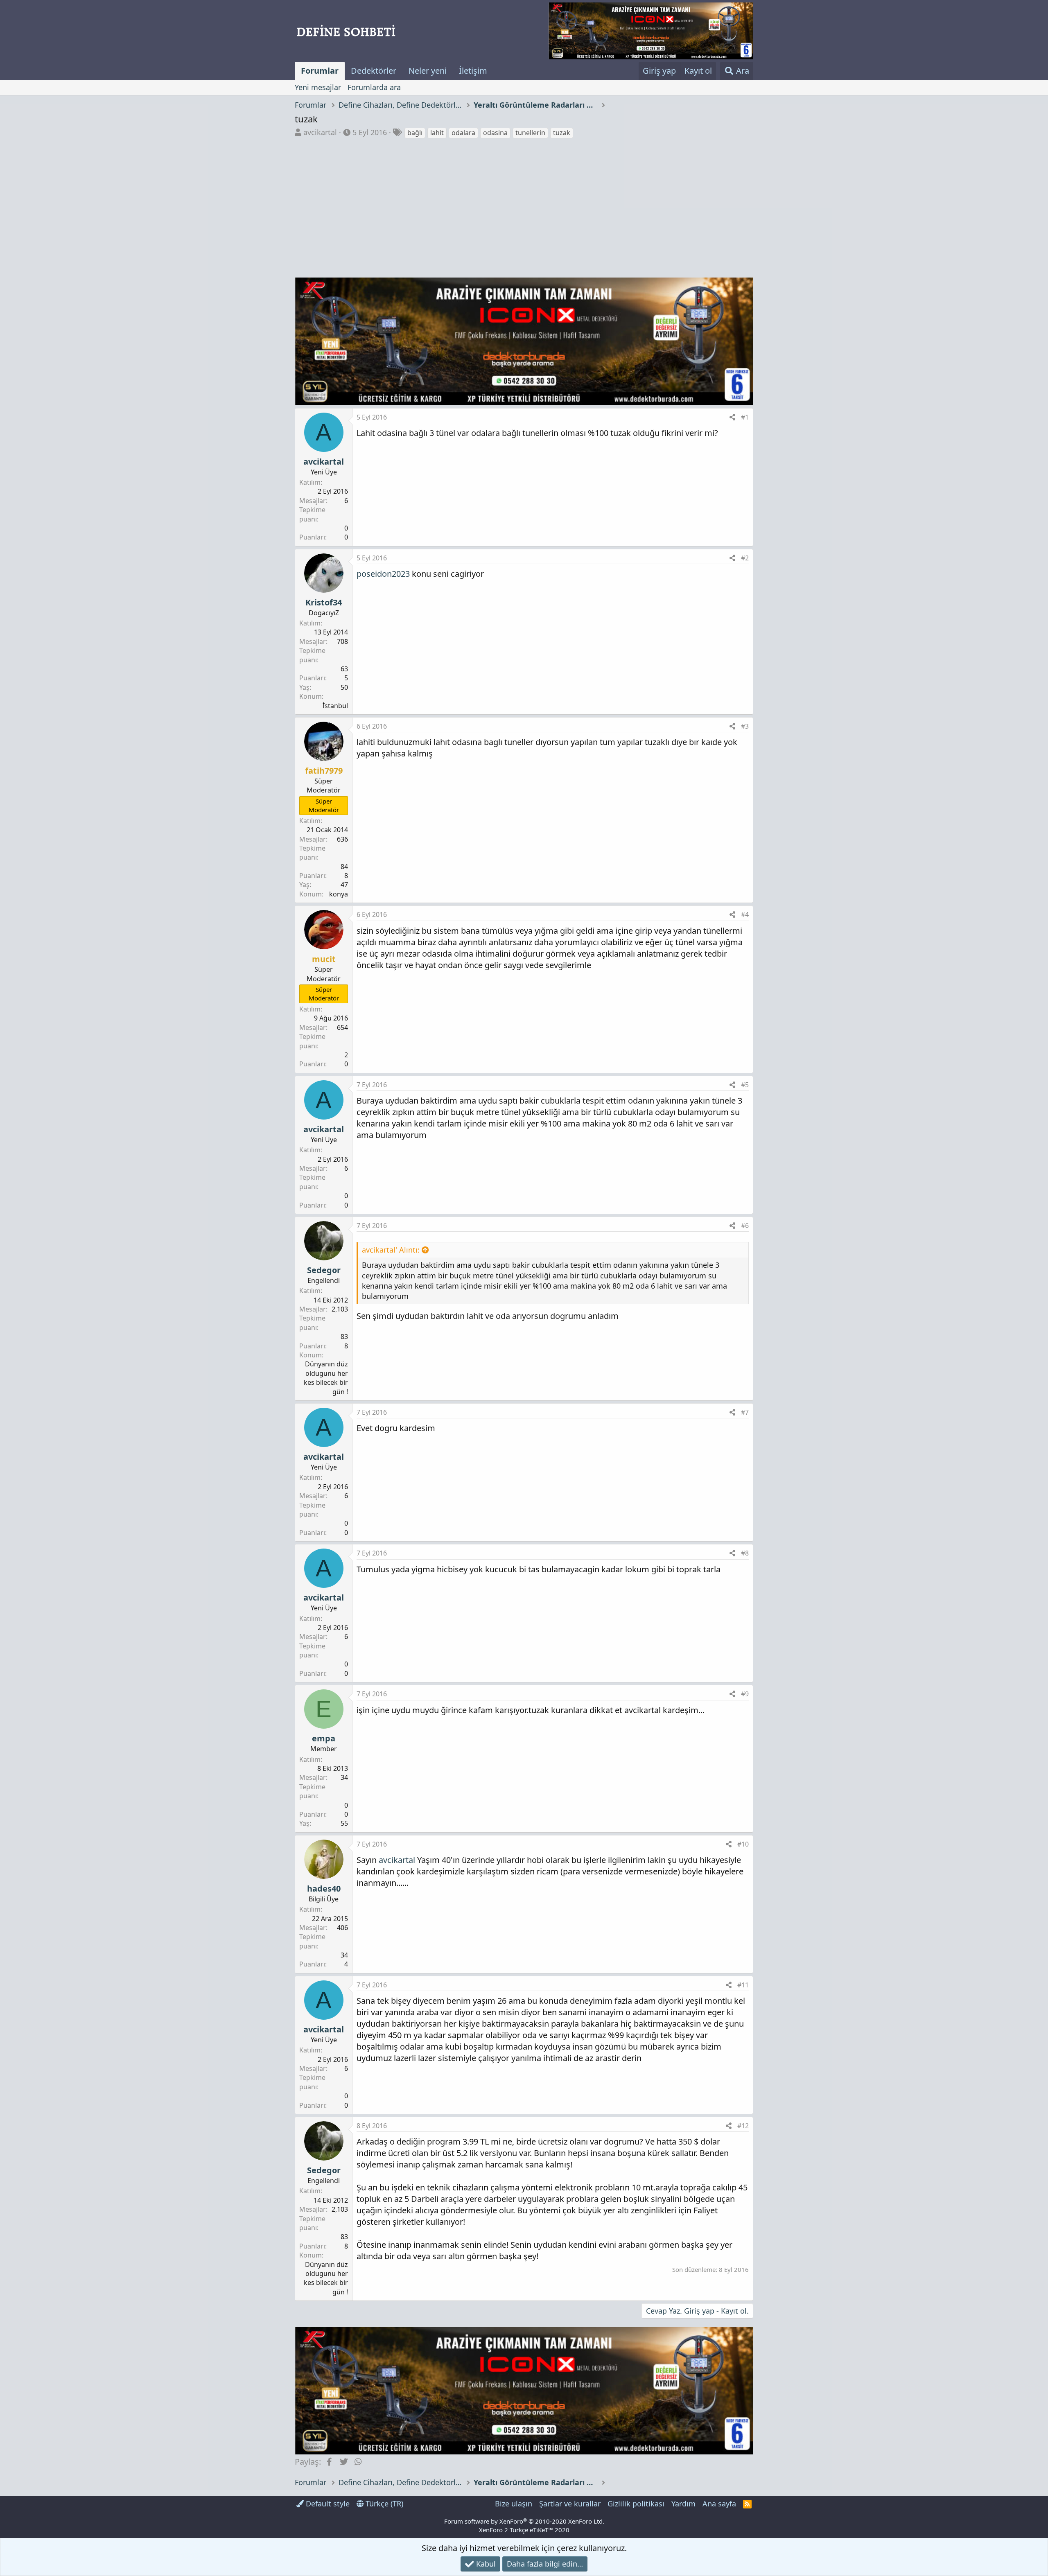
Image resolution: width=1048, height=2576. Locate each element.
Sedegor (324, 1270)
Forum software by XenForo (524, 2521)
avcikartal (320, 132)
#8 (745, 1553)
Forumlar (320, 71)
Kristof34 (324, 602)
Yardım (683, 2504)
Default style (327, 2504)
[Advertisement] (524, 201)
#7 (745, 1412)
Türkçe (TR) (383, 2504)
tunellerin (530, 133)
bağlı (415, 133)
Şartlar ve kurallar (570, 2504)
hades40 (324, 1889)
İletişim (473, 71)
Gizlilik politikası (636, 2504)
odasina (495, 133)
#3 (745, 726)
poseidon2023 (383, 574)
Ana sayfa (719, 2504)
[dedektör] (651, 31)
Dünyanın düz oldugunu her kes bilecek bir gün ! (326, 1378)
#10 (743, 1844)
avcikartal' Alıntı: (391, 1250)
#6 (745, 1226)
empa (324, 1738)
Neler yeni (428, 71)
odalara (463, 133)
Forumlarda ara (374, 87)
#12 (743, 2126)
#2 (745, 558)
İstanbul (335, 706)
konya (339, 894)
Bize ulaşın (514, 2504)
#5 (745, 1085)
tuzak (562, 133)
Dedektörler (374, 71)
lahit (437, 133)
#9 (745, 1694)
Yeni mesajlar (318, 87)
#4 (745, 914)
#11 (743, 1985)
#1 (745, 417)
